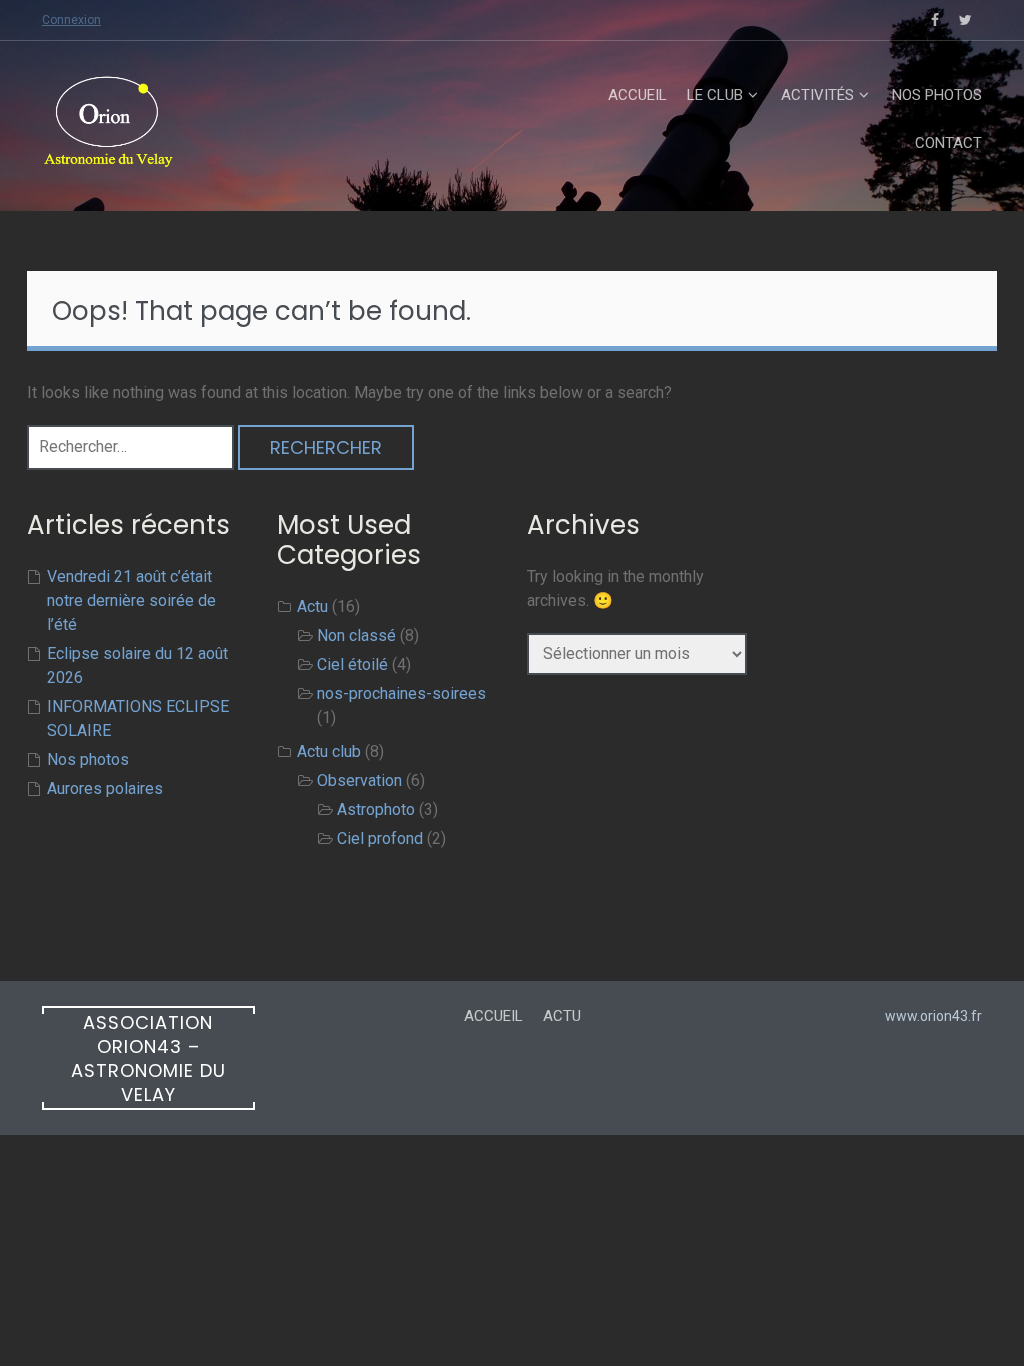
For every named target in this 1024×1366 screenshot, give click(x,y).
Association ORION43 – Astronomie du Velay (148, 1058)
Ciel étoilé (352, 664)
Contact (948, 143)
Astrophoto (376, 809)
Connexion (71, 20)
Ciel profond (380, 838)
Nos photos (937, 95)
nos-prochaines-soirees (401, 693)
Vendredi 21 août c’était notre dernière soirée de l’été (131, 600)
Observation (359, 780)
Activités (817, 95)
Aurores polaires (105, 788)
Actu (312, 606)
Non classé (356, 635)
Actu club (329, 751)
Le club (715, 95)
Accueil (637, 95)
